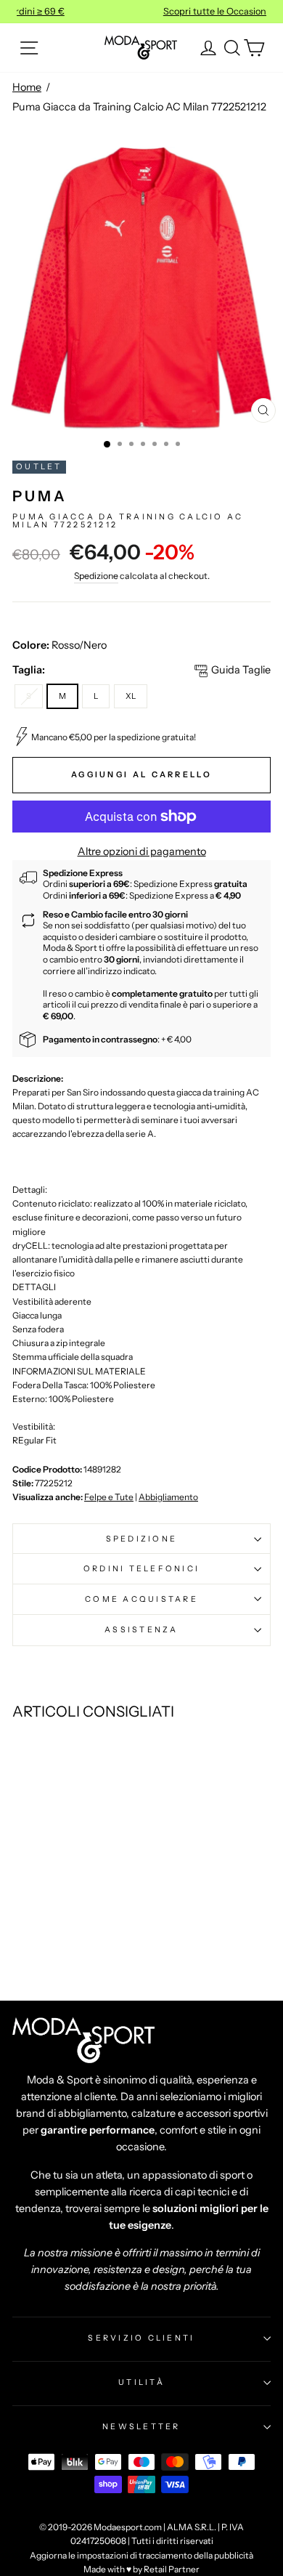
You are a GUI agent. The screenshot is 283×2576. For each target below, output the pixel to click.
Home (27, 87)
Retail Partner (172, 2569)
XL (131, 696)
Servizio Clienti (141, 2338)
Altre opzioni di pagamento (142, 851)
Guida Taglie (241, 670)
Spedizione (96, 576)
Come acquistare (141, 1599)
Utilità (141, 2382)
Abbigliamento (168, 1497)
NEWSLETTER (141, 2426)
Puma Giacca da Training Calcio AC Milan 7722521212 (139, 107)
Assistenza (141, 1629)
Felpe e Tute (109, 1497)
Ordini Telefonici (141, 1568)
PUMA (40, 496)
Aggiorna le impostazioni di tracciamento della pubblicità (141, 2555)
